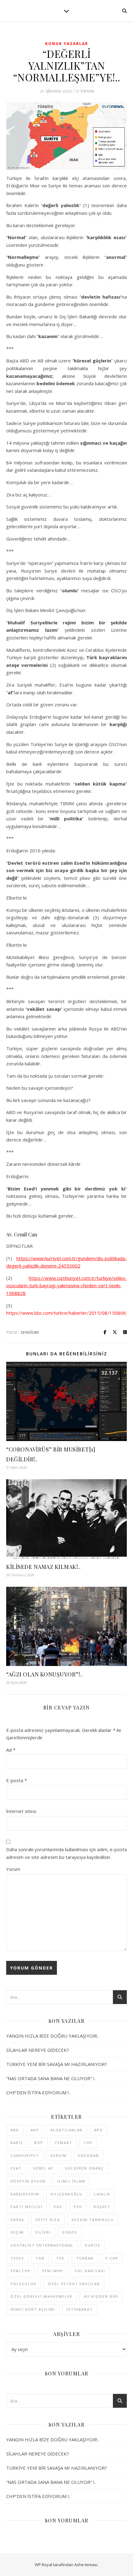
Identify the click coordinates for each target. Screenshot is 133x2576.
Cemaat (64, 2143)
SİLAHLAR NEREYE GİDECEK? (38, 2050)
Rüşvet (102, 2207)
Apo (99, 2130)
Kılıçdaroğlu (67, 2194)
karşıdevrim (25, 2194)
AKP (35, 2130)
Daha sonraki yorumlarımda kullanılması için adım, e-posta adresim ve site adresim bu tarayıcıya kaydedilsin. (66, 1853)
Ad (11, 1750)
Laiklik (102, 2194)
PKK (58, 2207)
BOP (39, 2143)
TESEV (17, 2258)
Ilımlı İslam (71, 2181)
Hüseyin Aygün (28, 2181)
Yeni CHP (21, 2271)
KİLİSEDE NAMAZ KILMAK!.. (43, 1567)
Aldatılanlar (66, 2130)
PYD (78, 2207)
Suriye (93, 2245)
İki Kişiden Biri (101, 2296)
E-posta (17, 1780)
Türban (85, 2258)
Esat (16, 2168)
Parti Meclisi (26, 2207)
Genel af (43, 2168)
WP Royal (43, 2565)
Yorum (13, 1869)
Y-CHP (112, 2258)
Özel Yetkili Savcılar (74, 2284)
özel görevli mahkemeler (41, 2296)
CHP (88, 2143)
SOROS (70, 2232)
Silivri (43, 2232)
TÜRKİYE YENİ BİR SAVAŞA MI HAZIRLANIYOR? (57, 2064)
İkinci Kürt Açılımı (33, 2309)
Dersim (59, 2156)
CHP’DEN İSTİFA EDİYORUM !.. (38, 2092)
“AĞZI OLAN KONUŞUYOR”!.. (44, 1674)
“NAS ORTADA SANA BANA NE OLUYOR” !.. (51, 2078)
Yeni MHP (53, 2271)
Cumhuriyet (25, 2156)
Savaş (17, 2220)
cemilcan (30, 1332)
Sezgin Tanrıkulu (93, 2220)
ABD (15, 2130)
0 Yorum (85, 91)
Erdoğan (89, 2156)
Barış (17, 2143)
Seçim (17, 2232)
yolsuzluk (24, 2284)
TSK (60, 2258)
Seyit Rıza (48, 2220)
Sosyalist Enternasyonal (42, 2245)
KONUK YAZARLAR (67, 44)
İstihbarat (80, 2309)
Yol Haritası (90, 2271)
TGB (40, 2258)
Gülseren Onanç (84, 2168)
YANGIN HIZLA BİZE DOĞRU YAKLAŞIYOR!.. (53, 2036)
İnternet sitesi (21, 1811)
